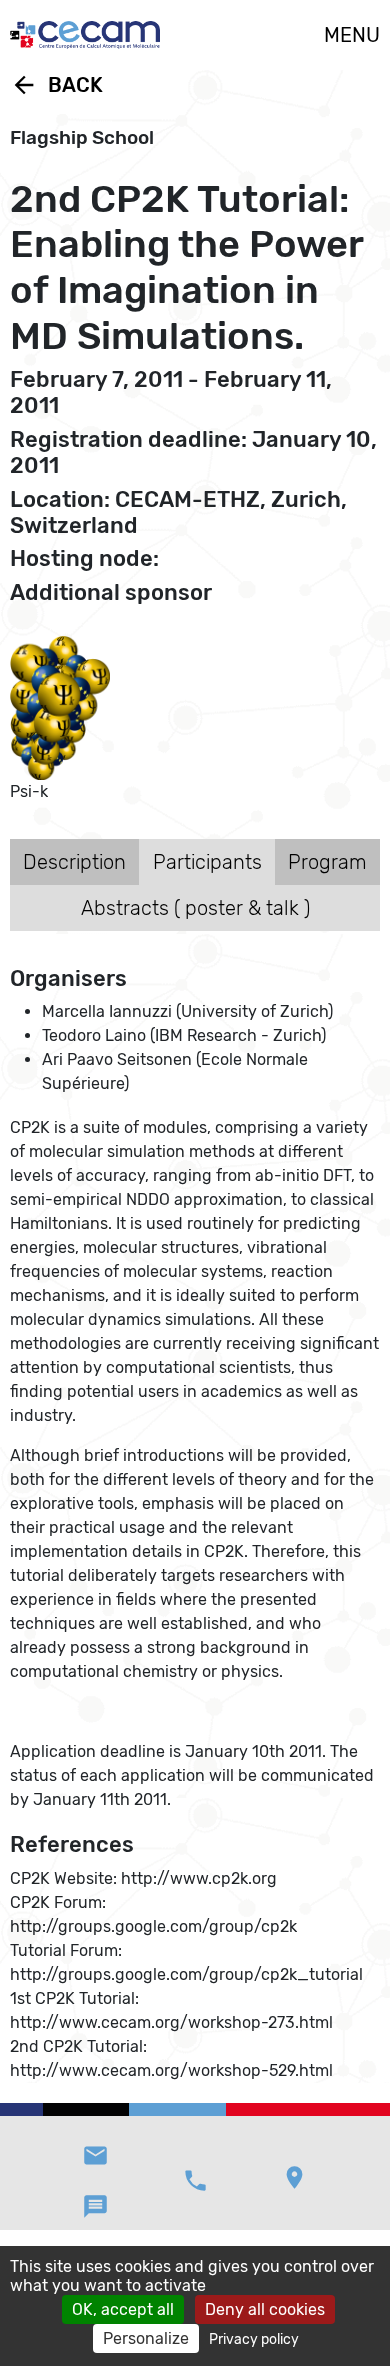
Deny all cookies (265, 2309)
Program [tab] (327, 862)
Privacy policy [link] (254, 2339)
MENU (352, 35)
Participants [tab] (207, 862)
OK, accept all (123, 2309)
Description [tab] (74, 862)
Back (56, 85)
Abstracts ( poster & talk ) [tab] (195, 908)
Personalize (146, 2338)
